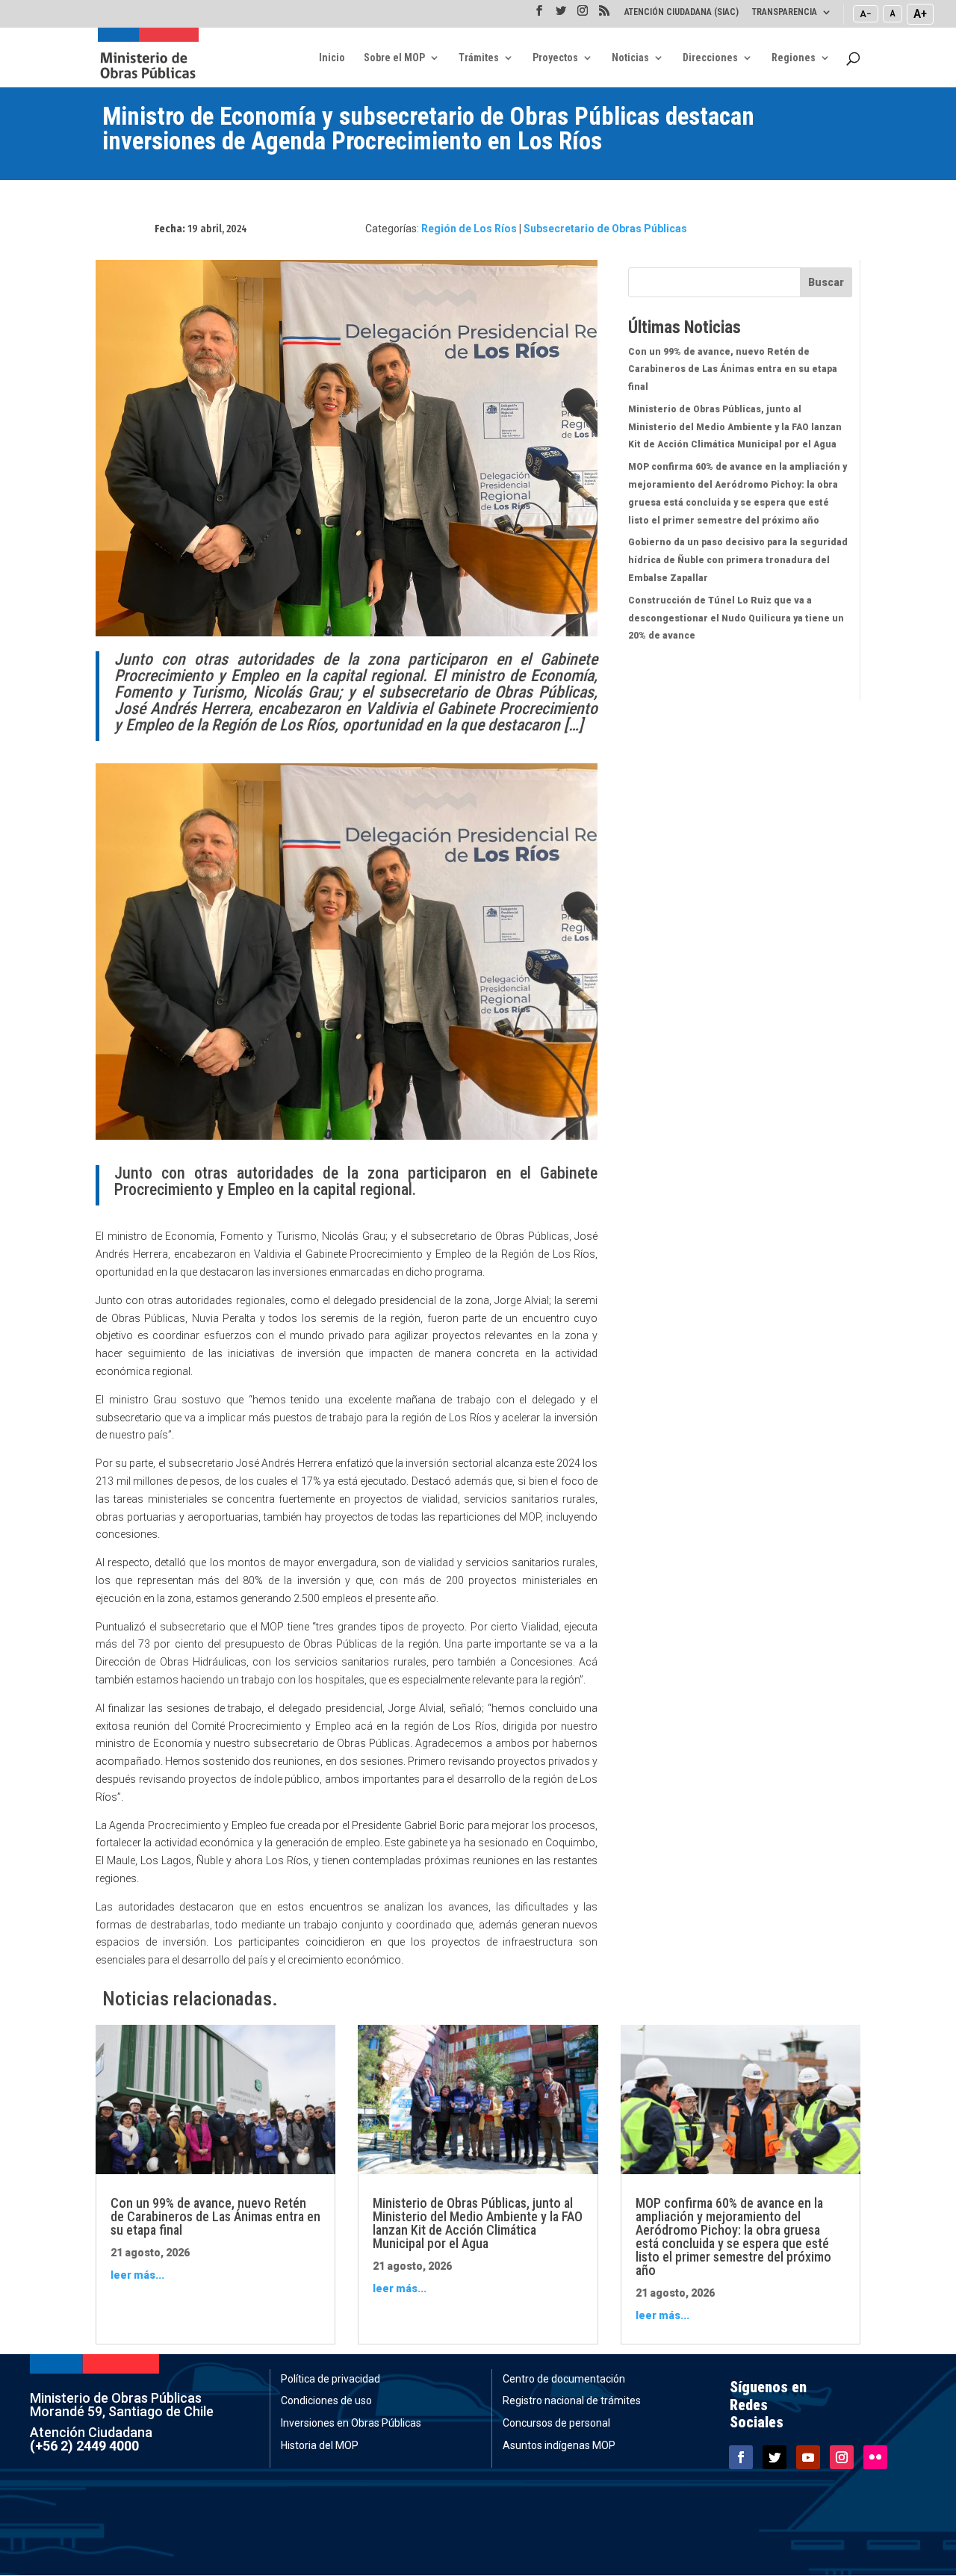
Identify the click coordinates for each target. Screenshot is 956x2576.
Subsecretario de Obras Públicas (605, 229)
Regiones (794, 58)
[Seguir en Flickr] (875, 2457)
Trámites (479, 58)
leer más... (137, 2275)
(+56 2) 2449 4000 (84, 2446)
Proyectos (555, 58)
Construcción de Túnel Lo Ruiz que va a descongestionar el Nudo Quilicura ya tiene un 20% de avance (736, 618)
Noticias (630, 58)
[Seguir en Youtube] (808, 2457)
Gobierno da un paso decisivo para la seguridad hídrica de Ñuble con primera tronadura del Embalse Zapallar (738, 560)
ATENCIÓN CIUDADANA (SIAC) (682, 12)
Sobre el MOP (394, 58)
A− (866, 13)
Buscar (826, 282)
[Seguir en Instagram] (842, 2457)
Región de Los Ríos (469, 229)
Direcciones (710, 58)
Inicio (332, 58)
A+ (920, 13)
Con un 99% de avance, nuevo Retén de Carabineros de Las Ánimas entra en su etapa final (733, 370)
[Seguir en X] (775, 2457)
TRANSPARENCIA (785, 12)
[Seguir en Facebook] (741, 2457)
